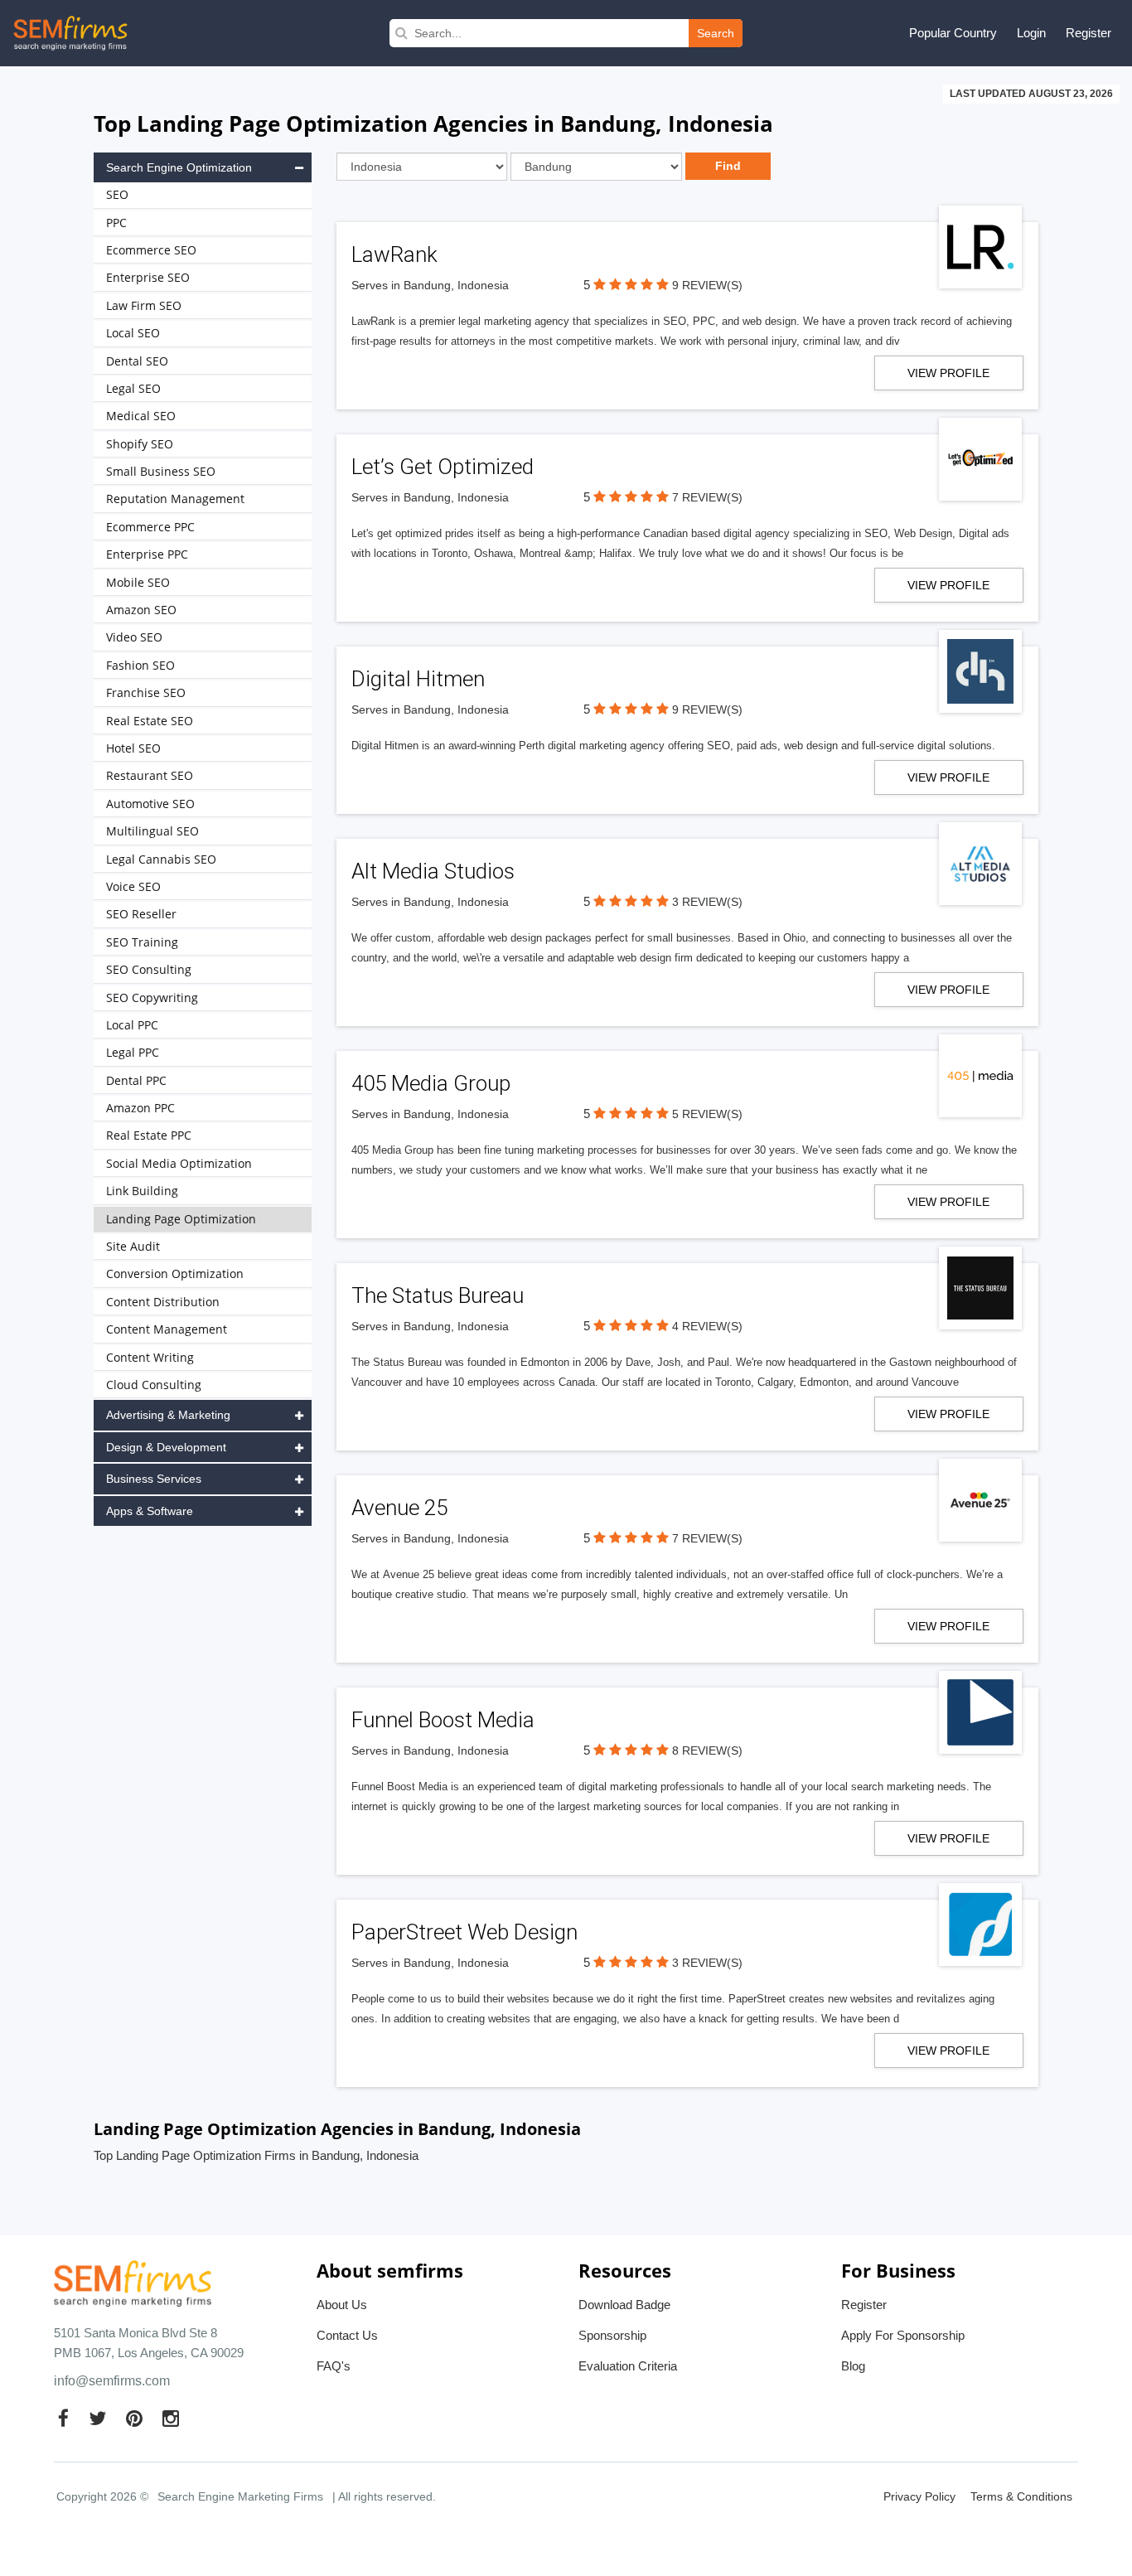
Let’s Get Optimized (443, 467)
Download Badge (624, 2305)
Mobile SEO (138, 582)
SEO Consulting (149, 969)
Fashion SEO (140, 665)
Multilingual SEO (152, 831)
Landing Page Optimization (181, 1219)
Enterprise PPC (147, 554)
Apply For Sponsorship (903, 2335)
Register (1088, 33)
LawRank (394, 254)
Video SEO (134, 637)
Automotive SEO (150, 804)
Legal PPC (133, 1052)
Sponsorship (612, 2335)
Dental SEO (137, 361)
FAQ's (334, 2366)
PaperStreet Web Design (464, 1932)
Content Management (167, 1329)
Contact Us (347, 2335)
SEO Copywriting (152, 997)
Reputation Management (175, 499)
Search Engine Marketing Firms (240, 2496)
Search (716, 33)
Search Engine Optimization (179, 167)
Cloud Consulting (154, 1385)
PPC (116, 223)
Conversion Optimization (175, 1273)
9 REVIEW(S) (707, 285)
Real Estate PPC (149, 1135)
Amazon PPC (140, 1108)
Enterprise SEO (148, 277)
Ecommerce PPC (150, 527)
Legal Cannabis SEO (161, 859)
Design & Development (166, 1447)
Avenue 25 (399, 1508)
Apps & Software (150, 1511)
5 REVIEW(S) (707, 1114)
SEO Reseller (141, 914)
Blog (853, 2366)
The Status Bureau (438, 1295)
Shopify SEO (140, 444)
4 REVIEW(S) (707, 1326)
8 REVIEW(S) (707, 1750)
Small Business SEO (161, 471)
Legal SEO (133, 388)
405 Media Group (431, 1083)
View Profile (948, 373)
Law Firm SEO (144, 305)
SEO (117, 194)
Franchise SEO (146, 692)
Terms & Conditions (1021, 2496)
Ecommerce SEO (151, 250)
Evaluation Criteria (628, 2366)
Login (1031, 33)
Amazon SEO (141, 610)
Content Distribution (163, 1302)
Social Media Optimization (179, 1163)
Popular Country (953, 33)
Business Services (154, 1479)
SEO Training (142, 942)
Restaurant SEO (150, 775)
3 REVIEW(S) (707, 902)
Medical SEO (141, 416)
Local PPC (132, 1025)
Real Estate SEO (150, 721)
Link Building (142, 1191)
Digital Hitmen (418, 679)
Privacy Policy (919, 2496)
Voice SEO (133, 886)
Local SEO (133, 333)
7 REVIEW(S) (707, 497)
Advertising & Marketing (168, 1415)
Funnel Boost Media (443, 1720)
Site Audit (133, 1246)
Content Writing (150, 1357)
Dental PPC (136, 1080)
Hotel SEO (133, 748)
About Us (342, 2305)
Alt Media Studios (433, 871)
